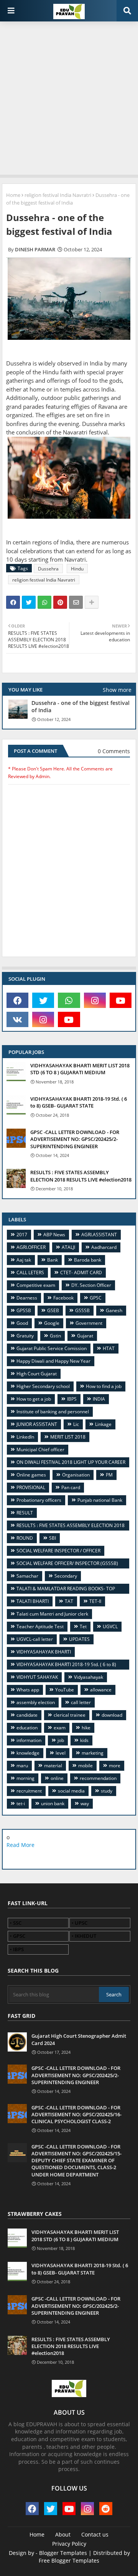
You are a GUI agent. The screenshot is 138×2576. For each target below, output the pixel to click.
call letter (81, 1702)
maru (22, 1766)
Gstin (55, 1336)
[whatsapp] (69, 1000)
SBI (53, 1538)
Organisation (76, 1475)
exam (60, 1728)
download (112, 1715)
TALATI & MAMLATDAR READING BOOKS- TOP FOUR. (63, 1590)
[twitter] (43, 1000)
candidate (27, 1715)
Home (13, 195)
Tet (83, 1626)
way (85, 1803)
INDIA (99, 1399)
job (61, 1740)
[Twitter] (29, 602)
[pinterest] (106, 1857)
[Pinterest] (60, 602)
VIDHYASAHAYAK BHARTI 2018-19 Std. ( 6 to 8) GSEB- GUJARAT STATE (79, 1102)
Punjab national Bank (100, 1500)
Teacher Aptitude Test (40, 1626)
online (57, 1778)
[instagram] (95, 1000)
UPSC (81, 1923)
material (53, 1766)
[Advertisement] (69, 96)
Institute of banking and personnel (53, 1412)
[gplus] (51, 1857)
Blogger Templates (63, 2553)
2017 (22, 1235)
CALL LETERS (30, 1272)
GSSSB (82, 1310)
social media (71, 1791)
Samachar (27, 1576)
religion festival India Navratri (58, 195)
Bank (53, 1260)
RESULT (25, 1513)
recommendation (98, 1778)
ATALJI (68, 1247)
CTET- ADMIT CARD (81, 1272)
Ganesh (114, 1310)
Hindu (77, 569)
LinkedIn (25, 1437)
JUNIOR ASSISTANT (37, 1424)
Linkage (103, 1424)
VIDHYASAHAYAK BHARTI (44, 1652)
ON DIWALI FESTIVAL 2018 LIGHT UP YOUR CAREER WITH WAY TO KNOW (68, 1463)
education (27, 1728)
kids (84, 1740)
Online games (31, 1475)
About (63, 2534)
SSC (17, 1923)
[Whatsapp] (44, 602)
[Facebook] (13, 602)
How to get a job (34, 1399)
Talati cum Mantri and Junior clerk (52, 1614)
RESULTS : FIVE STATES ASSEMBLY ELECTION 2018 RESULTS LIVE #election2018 (81, 1176)
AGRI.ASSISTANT (99, 1235)
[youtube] (121, 1000)
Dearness (27, 1298)
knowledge (28, 1753)
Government (89, 1323)
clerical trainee (70, 1715)
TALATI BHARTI (33, 1601)
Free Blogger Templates (69, 2560)
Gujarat (85, 1336)
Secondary (66, 1576)
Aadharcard (104, 1247)
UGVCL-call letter (35, 1639)
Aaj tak (24, 1260)
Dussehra (48, 569)
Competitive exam (36, 1285)
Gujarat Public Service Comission (52, 1348)
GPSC (96, 1298)
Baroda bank (88, 1260)
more (115, 1766)
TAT (69, 1601)
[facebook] (17, 1000)
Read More (21, 1845)
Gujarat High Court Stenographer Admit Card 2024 (79, 2039)
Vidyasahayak (89, 1677)
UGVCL (110, 1626)
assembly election (36, 1702)
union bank (53, 1803)
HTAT (109, 1348)
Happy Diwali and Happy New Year (53, 1361)
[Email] (76, 602)
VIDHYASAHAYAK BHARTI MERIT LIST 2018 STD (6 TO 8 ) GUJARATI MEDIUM (80, 1069)
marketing (93, 1753)
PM (109, 1475)
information (29, 1740)
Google (52, 1323)
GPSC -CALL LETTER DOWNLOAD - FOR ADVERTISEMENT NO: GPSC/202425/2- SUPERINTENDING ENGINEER (75, 1139)
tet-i (21, 1803)
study (107, 1791)
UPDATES (79, 1639)
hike (86, 1728)
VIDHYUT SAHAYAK (37, 1677)
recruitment (29, 1791)
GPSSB (24, 1310)
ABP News (54, 1235)
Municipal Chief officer (40, 1449)
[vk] (17, 1019)
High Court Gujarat (37, 1374)
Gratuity (25, 1336)
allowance (101, 1690)
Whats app (28, 1690)
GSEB (53, 1310)
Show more (117, 690)
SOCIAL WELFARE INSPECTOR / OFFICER (58, 1551)
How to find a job (104, 1386)
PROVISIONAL (31, 1487)
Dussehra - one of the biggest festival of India (80, 706)
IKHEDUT (85, 1936)
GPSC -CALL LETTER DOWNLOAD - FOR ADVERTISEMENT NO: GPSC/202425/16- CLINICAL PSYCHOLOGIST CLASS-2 (76, 2114)
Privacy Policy (69, 2544)
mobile (85, 1766)
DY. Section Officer (91, 1285)
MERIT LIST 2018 (68, 1437)
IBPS (72, 1399)
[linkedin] (69, 1857)
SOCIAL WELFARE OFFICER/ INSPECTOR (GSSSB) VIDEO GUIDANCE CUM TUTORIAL (64, 1564)
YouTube (65, 1690)
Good (22, 1323)
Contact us (95, 2534)
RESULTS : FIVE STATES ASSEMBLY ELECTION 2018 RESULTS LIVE (68, 1526)
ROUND (25, 1538)
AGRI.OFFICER (31, 1247)
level (61, 1753)
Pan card (71, 1487)
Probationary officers (39, 1500)
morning (25, 1778)
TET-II (95, 1601)
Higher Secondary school (43, 1386)
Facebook (63, 1298)
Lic (76, 1424)
